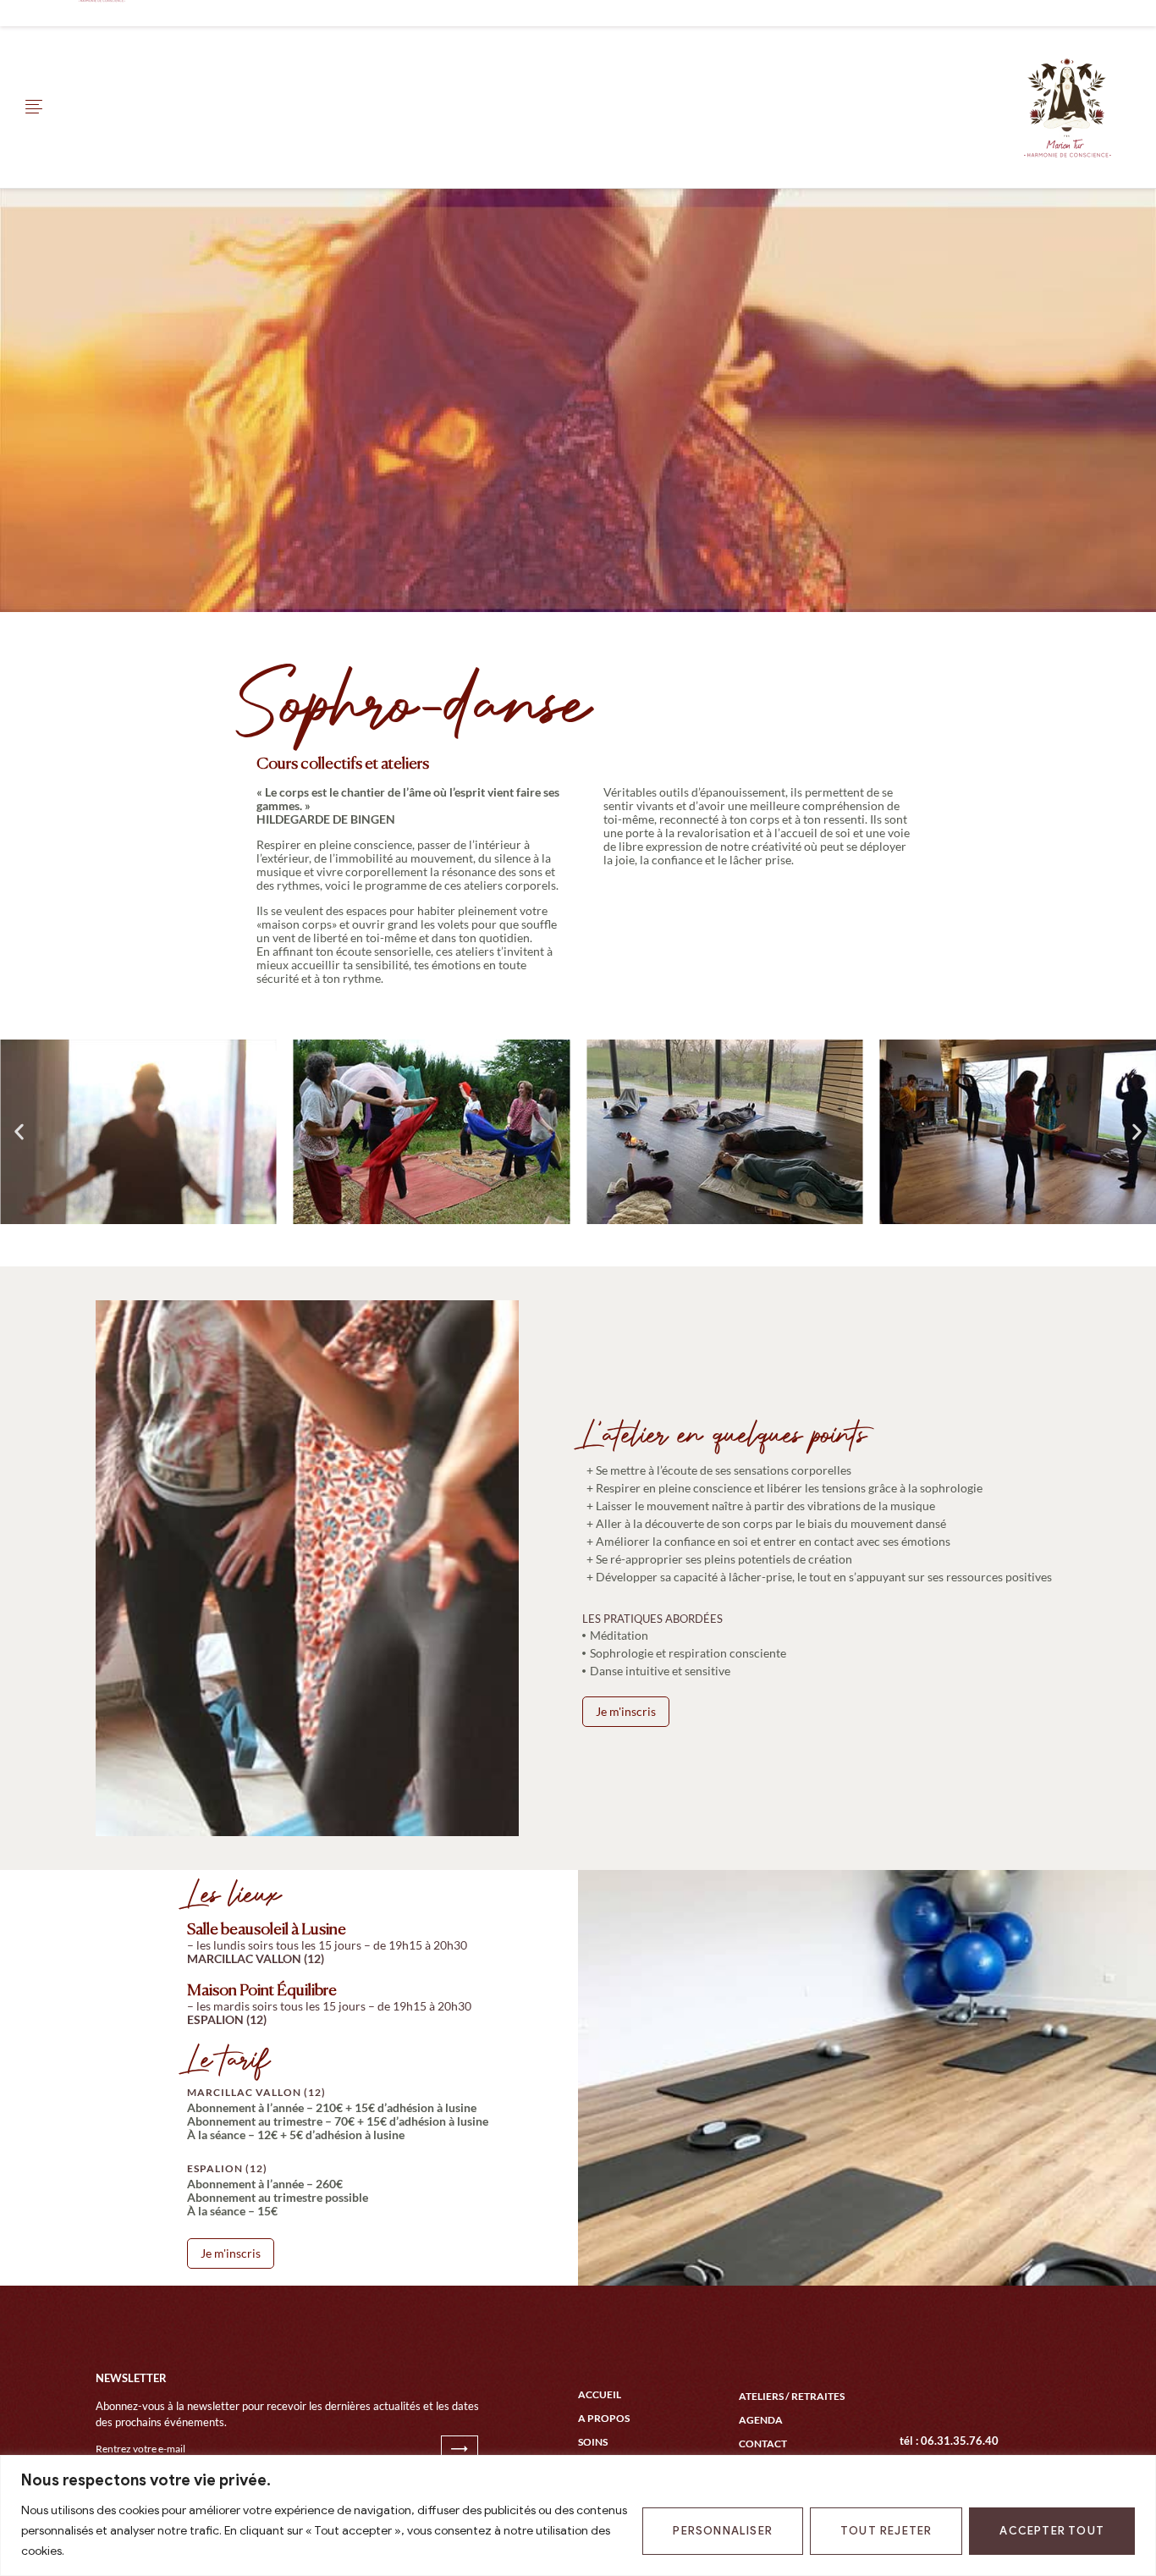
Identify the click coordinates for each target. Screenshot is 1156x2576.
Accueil (600, 2394)
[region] (578, 2515)
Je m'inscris (626, 1711)
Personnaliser (723, 2531)
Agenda (761, 2420)
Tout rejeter (886, 2531)
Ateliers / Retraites (792, 2396)
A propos (604, 2418)
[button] (19, 1132)
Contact (763, 2444)
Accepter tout (1052, 2531)
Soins (593, 2442)
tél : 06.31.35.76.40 (949, 2441)
